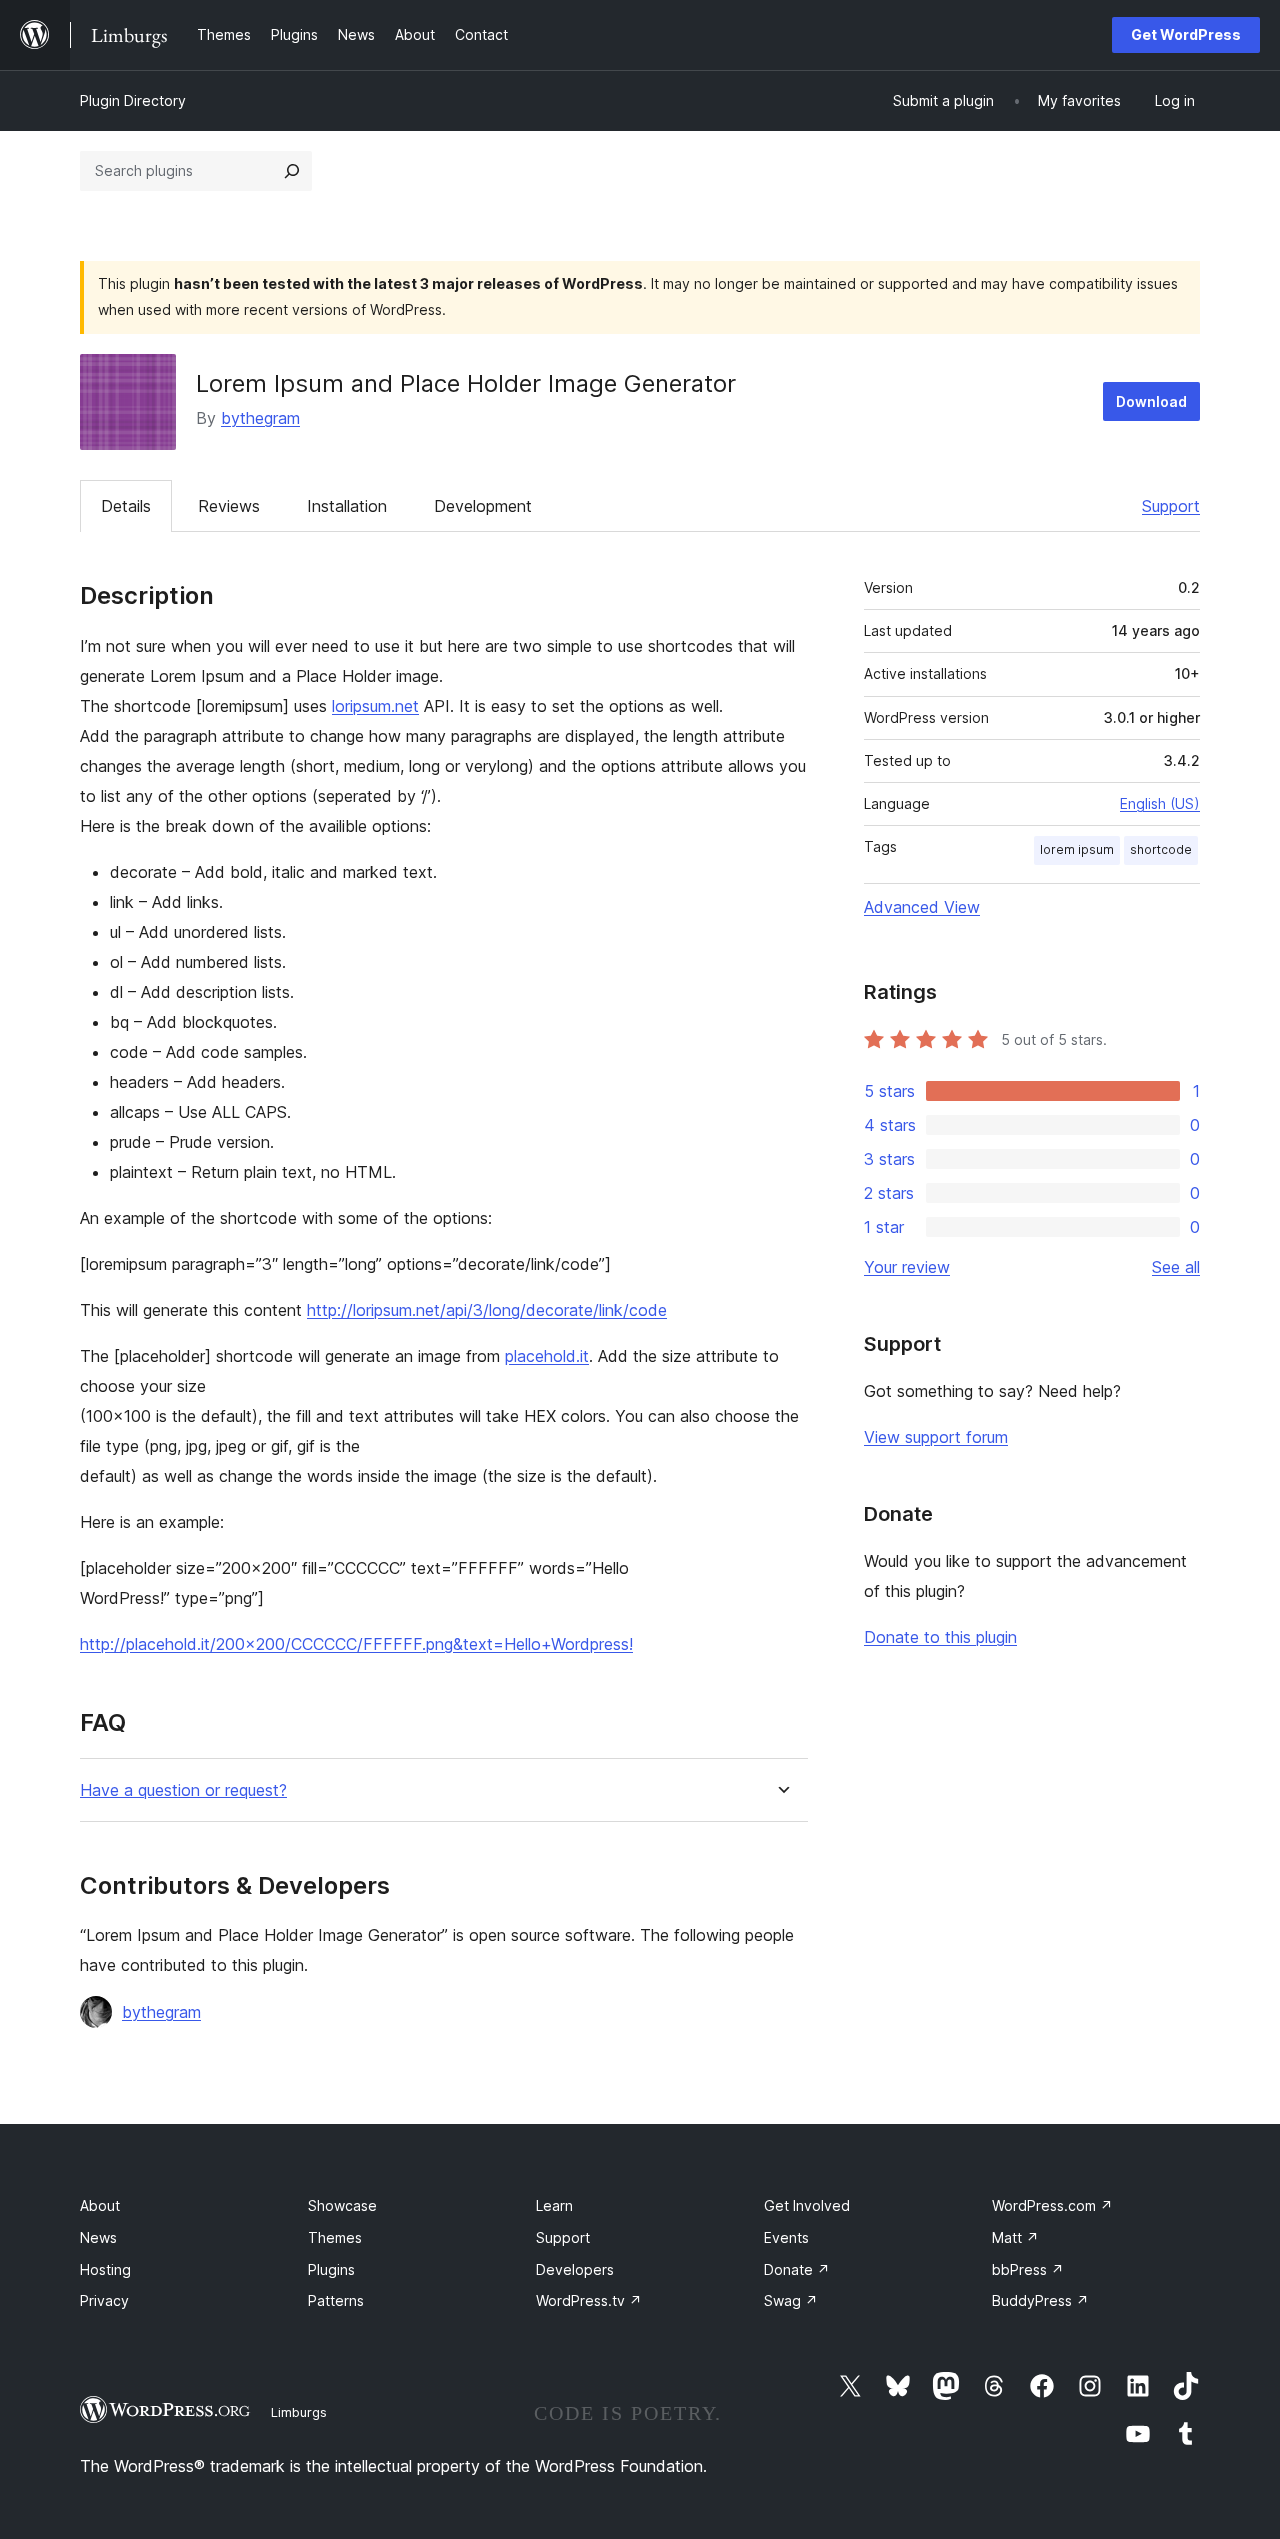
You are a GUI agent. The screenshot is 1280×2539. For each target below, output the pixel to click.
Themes (335, 2237)
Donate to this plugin (940, 1637)
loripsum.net (375, 706)
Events (786, 2237)
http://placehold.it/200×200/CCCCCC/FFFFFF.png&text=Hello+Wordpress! (356, 1644)
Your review (907, 1267)
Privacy (104, 2300)
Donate (797, 2269)
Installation (347, 506)
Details (126, 506)
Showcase (342, 2205)
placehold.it (547, 1356)
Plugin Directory (133, 100)
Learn (554, 2205)
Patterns (336, 2300)
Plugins (331, 2269)
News (98, 2237)
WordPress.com (1052, 2205)
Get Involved (807, 2205)
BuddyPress (1040, 2300)
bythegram (260, 418)
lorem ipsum (1077, 849)
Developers (575, 2269)
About (100, 2205)
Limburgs (299, 2412)
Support (1171, 506)
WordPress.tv (589, 2300)
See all (1176, 1267)
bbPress (1028, 2269)
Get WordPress (1186, 34)
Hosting (105, 2269)
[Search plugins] (292, 171)
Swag (791, 2300)
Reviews (229, 506)
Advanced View (922, 907)
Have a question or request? (183, 1790)
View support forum (936, 1437)
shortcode (1161, 849)
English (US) (1160, 803)
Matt (1015, 2237)
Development (483, 506)
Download (1151, 401)
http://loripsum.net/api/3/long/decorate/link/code (487, 1310)
